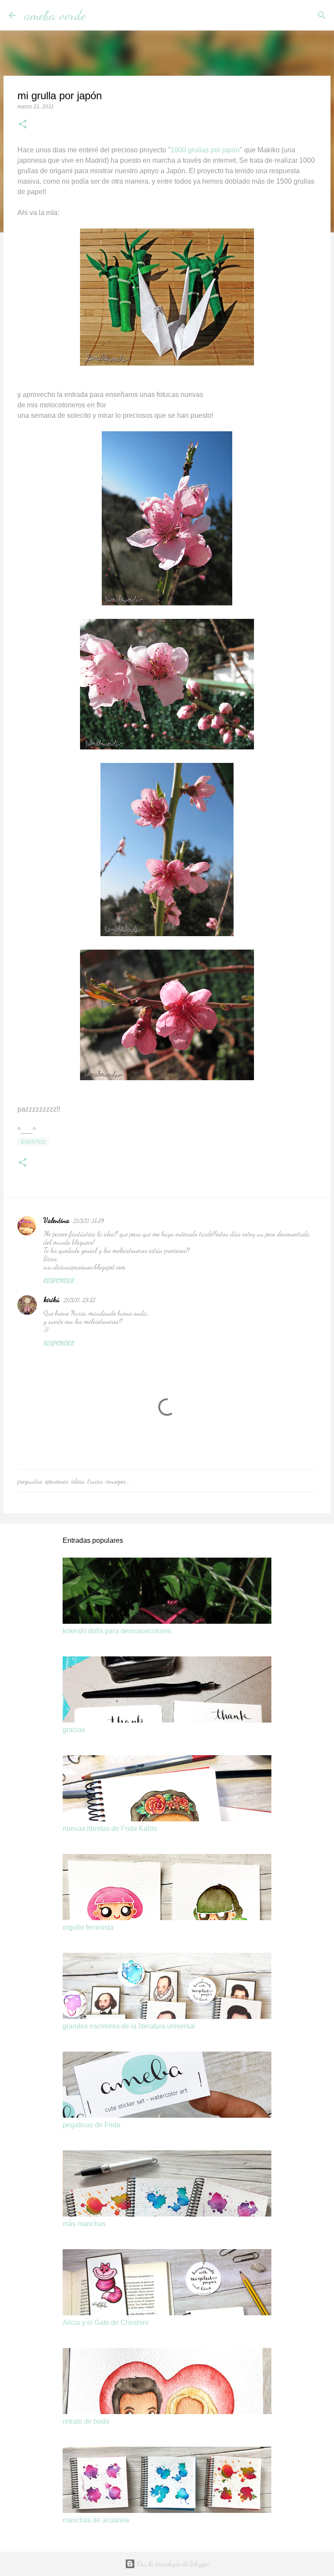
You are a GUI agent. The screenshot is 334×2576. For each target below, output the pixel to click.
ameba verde (55, 15)
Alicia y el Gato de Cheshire (106, 2322)
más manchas (84, 2224)
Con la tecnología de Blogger (172, 2564)
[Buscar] (98, 15)
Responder (59, 1281)
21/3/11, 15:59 (88, 1221)
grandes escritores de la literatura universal (129, 2026)
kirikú (52, 1299)
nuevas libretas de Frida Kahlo (110, 1829)
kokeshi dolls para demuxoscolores (117, 1631)
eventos (33, 1142)
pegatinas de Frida (92, 2125)
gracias (74, 1730)
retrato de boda (86, 2421)
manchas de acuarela (96, 2520)
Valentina (56, 1220)
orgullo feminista (88, 1927)
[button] (23, 125)
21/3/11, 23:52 (79, 1300)
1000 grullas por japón (205, 150)
